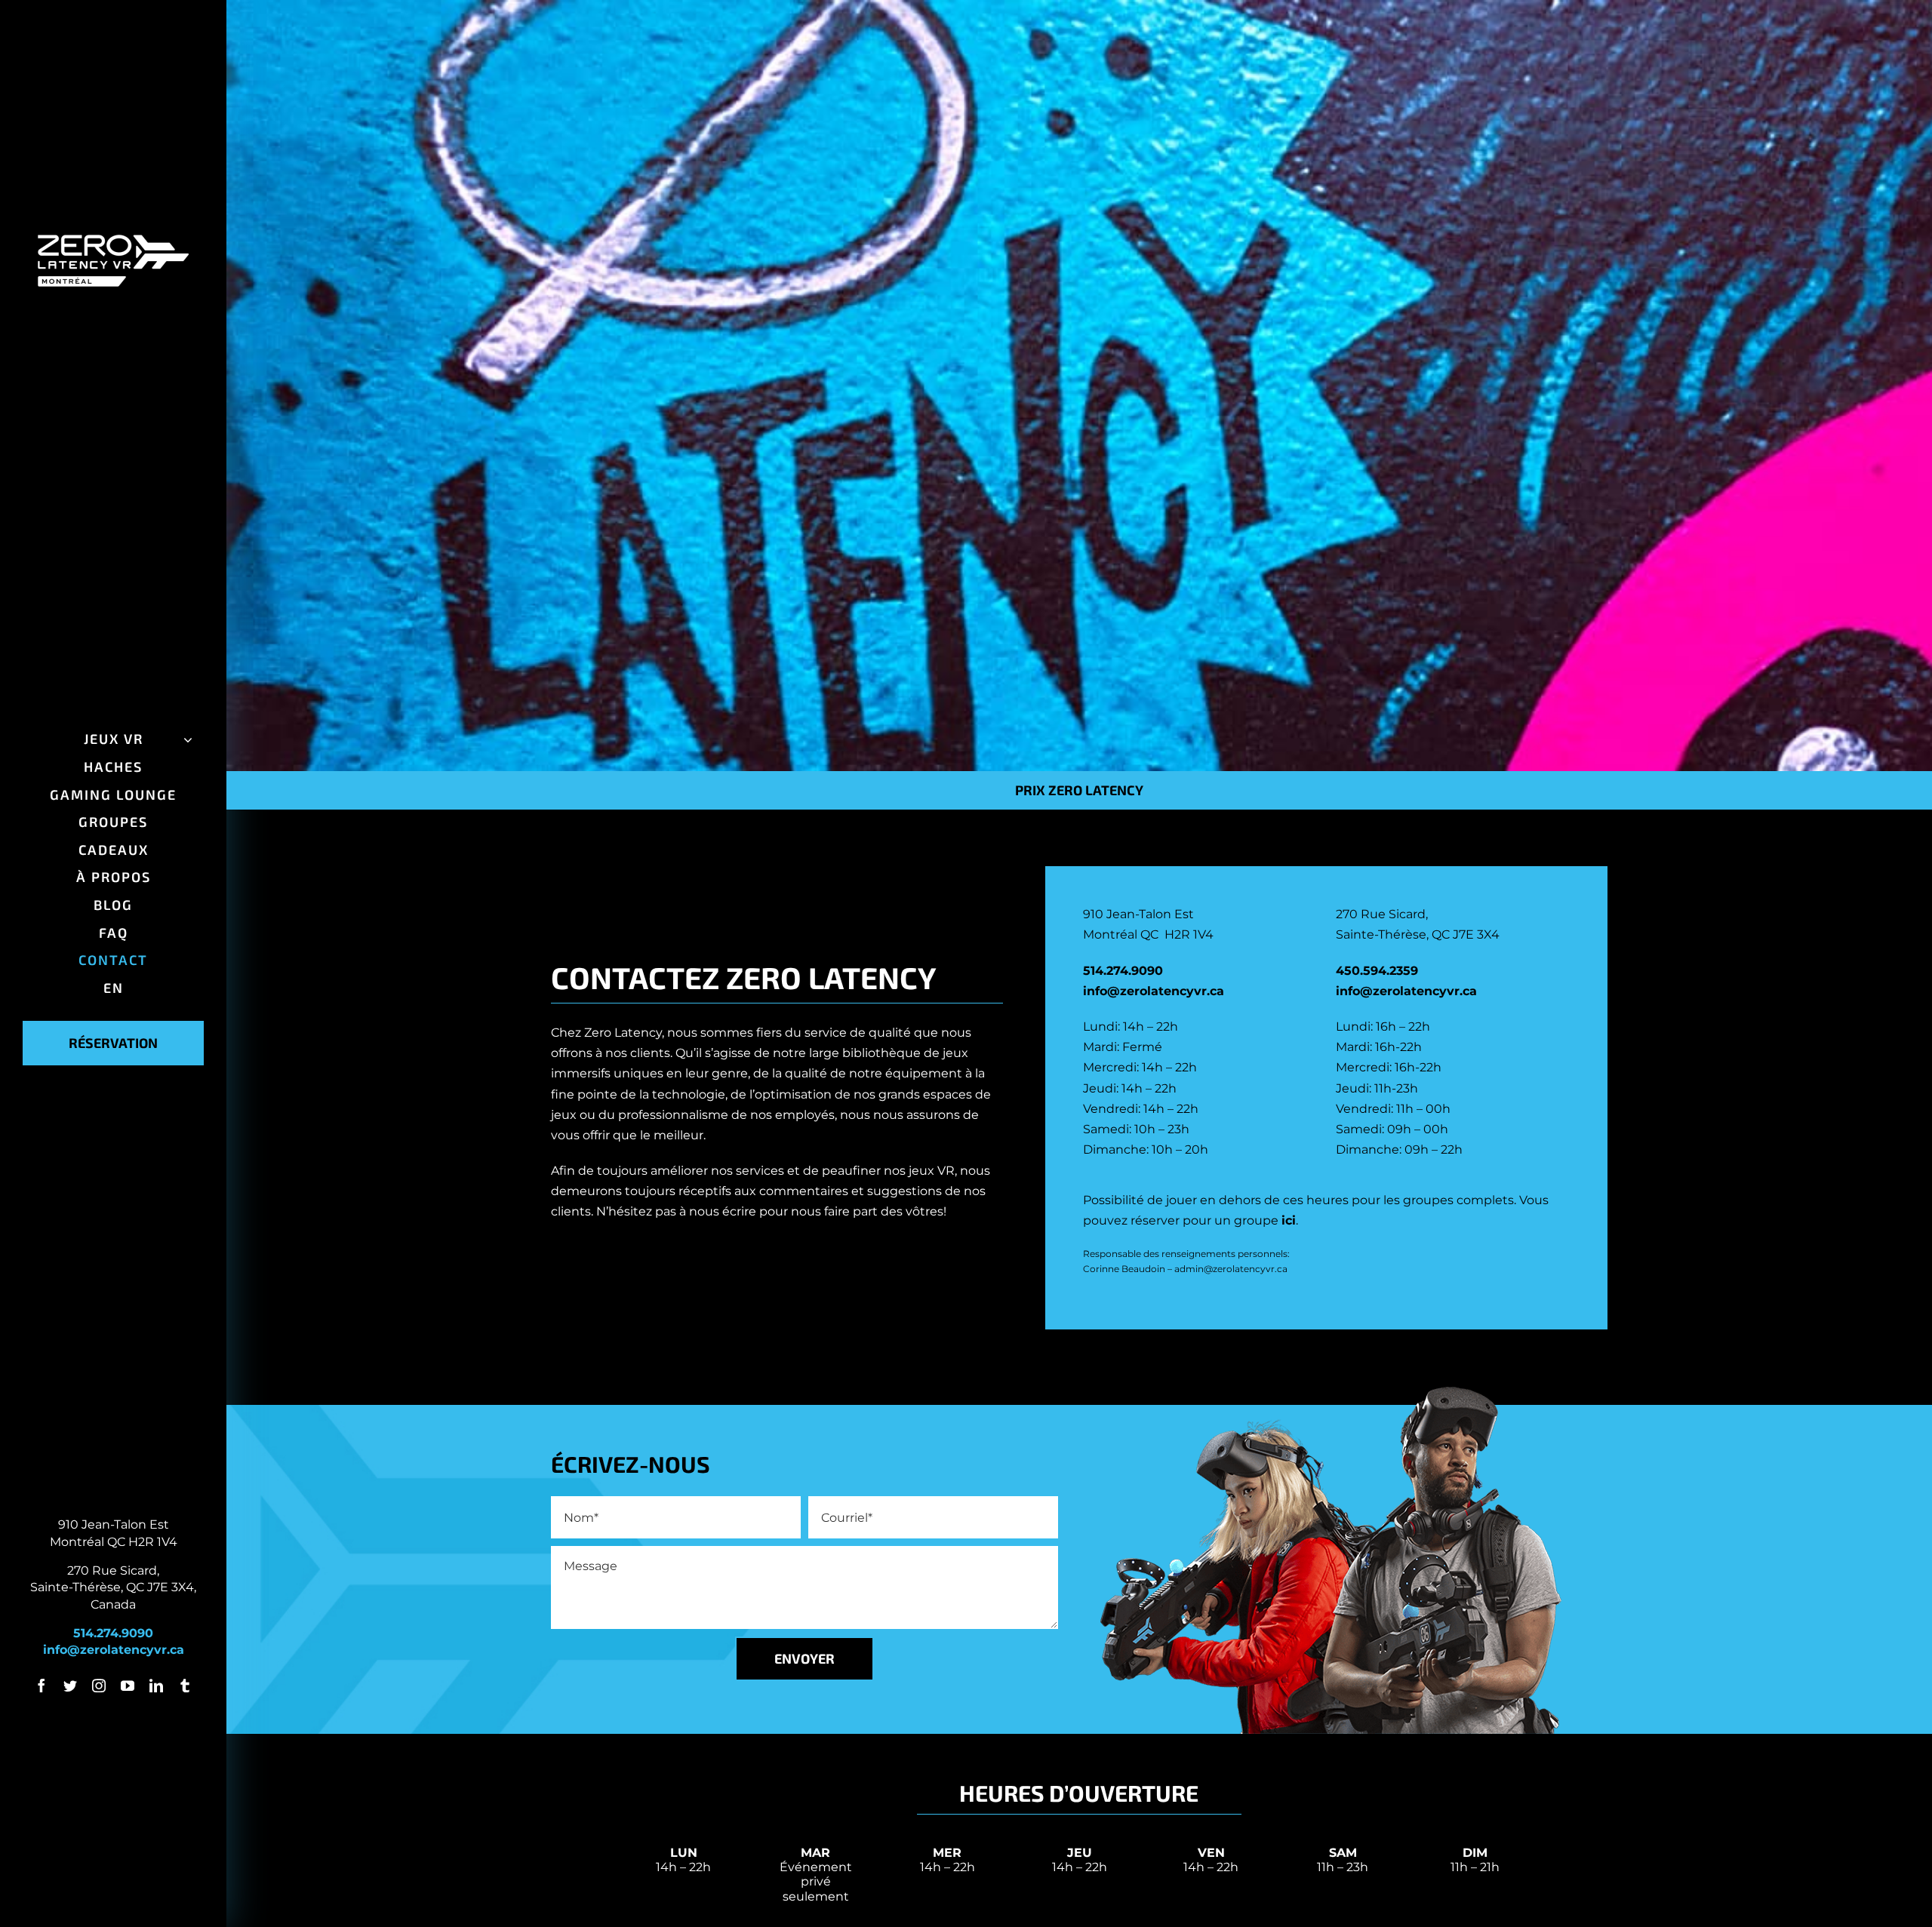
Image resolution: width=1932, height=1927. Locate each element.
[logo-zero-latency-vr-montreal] (113, 240)
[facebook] (42, 1686)
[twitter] (70, 1686)
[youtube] (128, 1686)
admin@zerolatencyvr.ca (1231, 1269)
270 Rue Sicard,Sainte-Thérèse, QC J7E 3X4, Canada (113, 1587)
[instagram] (99, 1686)
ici (1289, 1220)
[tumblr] (185, 1686)
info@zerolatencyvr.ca (114, 1650)
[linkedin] (156, 1686)
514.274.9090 (113, 1633)
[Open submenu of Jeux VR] (185, 739)
